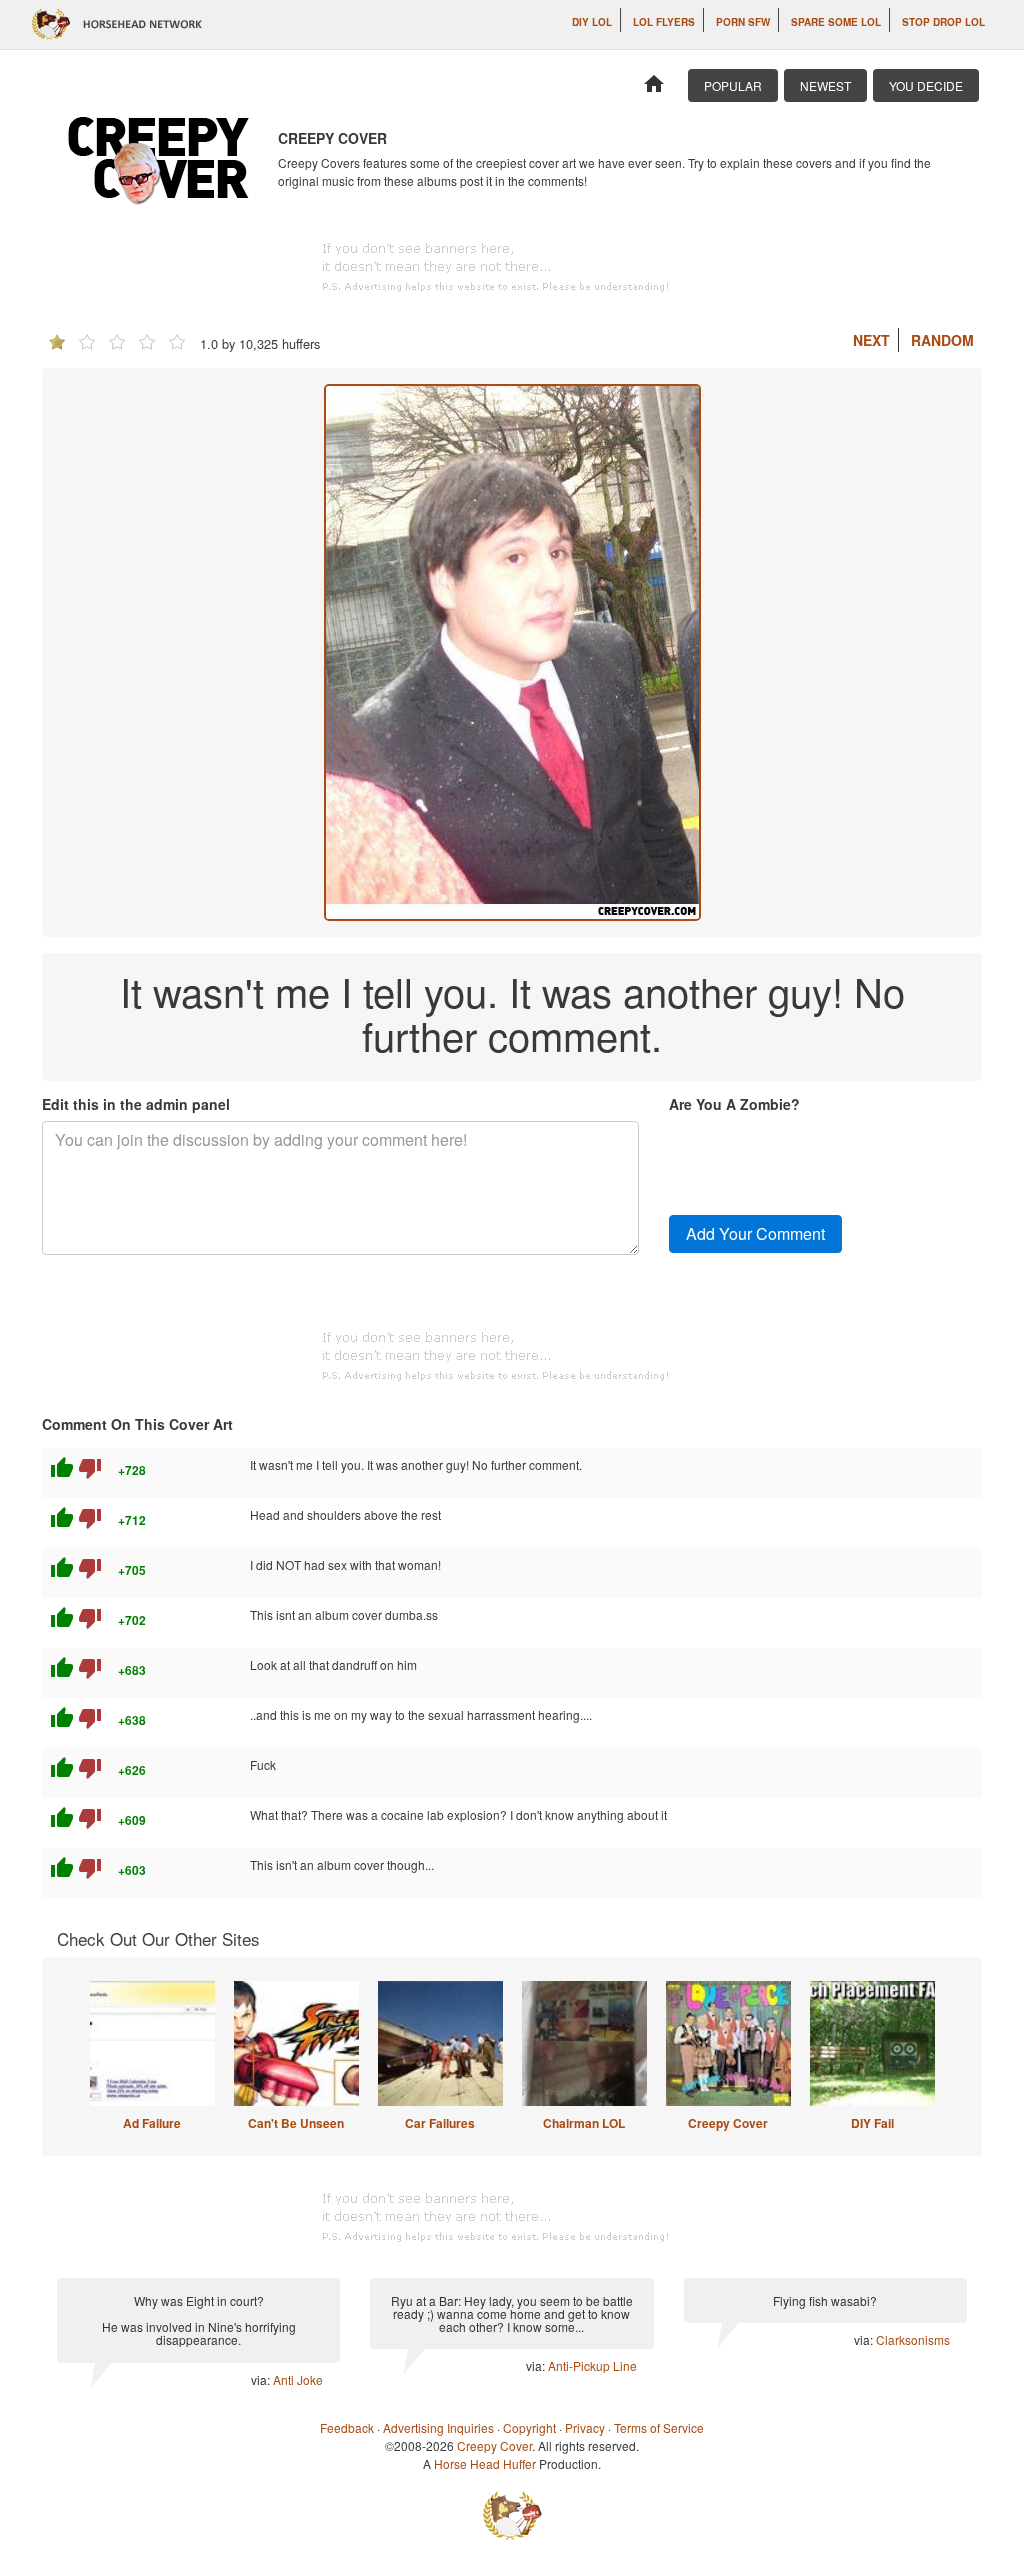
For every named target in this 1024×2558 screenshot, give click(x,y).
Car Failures (440, 2123)
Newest (825, 85)
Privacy (585, 2427)
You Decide (926, 85)
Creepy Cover (728, 2123)
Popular (733, 85)
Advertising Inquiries (438, 2427)
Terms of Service (659, 2427)
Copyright (529, 2427)
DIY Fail (872, 2123)
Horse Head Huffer (485, 2463)
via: (262, 2379)
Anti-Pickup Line (592, 2365)
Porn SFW (743, 22)
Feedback (347, 2427)
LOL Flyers (664, 22)
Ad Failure (152, 2123)
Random (942, 340)
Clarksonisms (913, 2339)
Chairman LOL (584, 2123)
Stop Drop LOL (943, 22)
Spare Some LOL (836, 22)
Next (871, 340)
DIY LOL (592, 22)
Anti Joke (298, 2379)
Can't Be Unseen (296, 2123)
